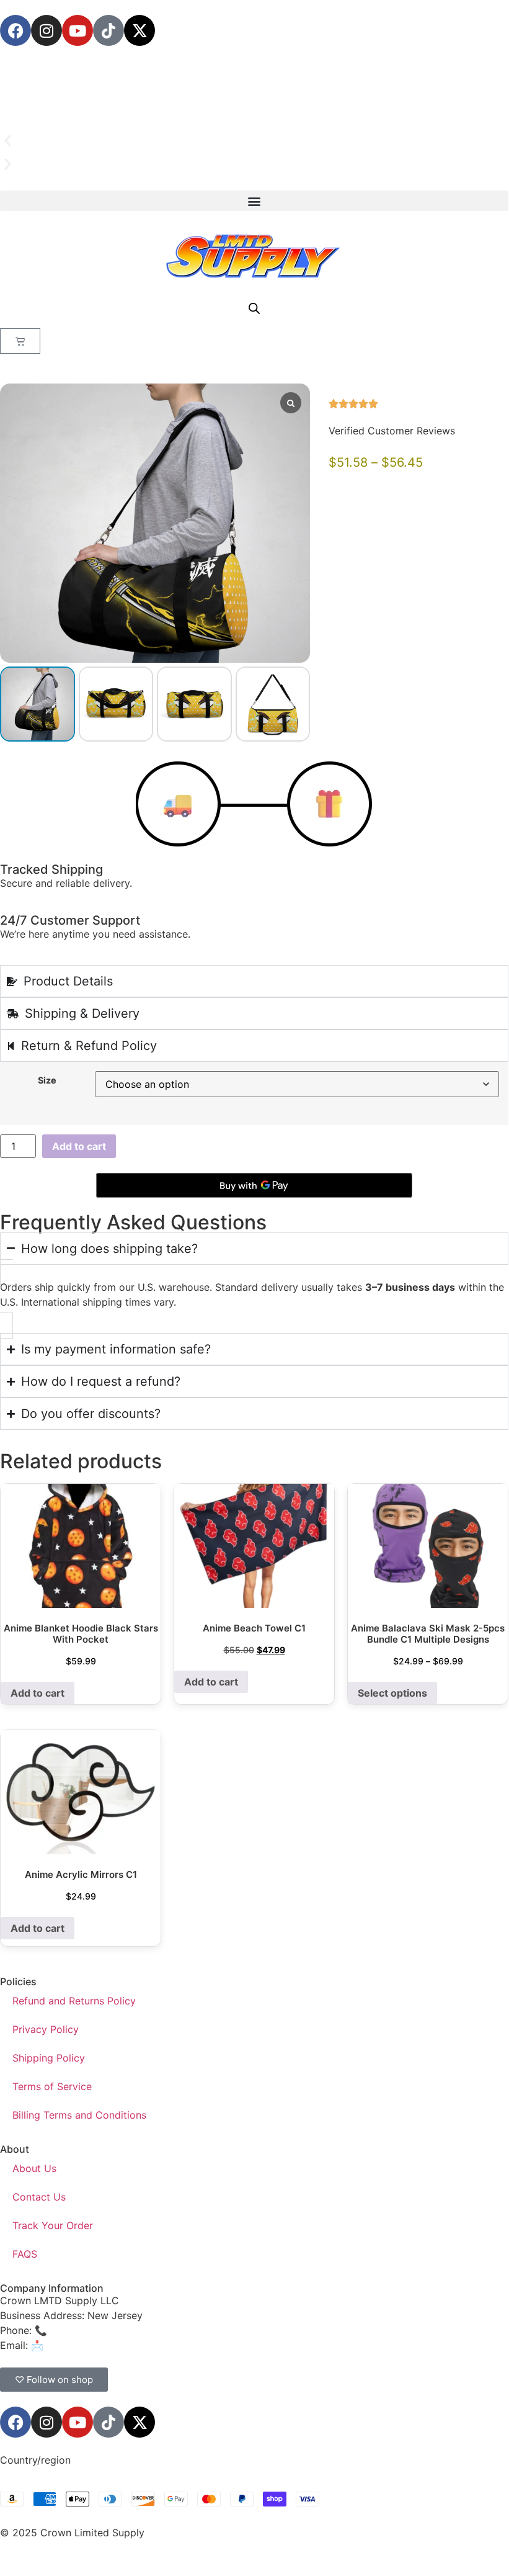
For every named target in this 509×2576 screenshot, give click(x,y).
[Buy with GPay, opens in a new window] (254, 1185)
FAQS (25, 2254)
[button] (254, 141)
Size (47, 1080)
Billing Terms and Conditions (79, 2115)
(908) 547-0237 (88, 2330)
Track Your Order (53, 2225)
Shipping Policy (49, 2058)
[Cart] (20, 341)
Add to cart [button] (38, 1693)
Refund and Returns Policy (74, 2001)
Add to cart (79, 1146)
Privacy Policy (46, 2029)
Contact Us (39, 2197)
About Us (34, 2168)
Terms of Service (52, 2086)
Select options (392, 1693)
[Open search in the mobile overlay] (254, 308)
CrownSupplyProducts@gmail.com (128, 2345)
